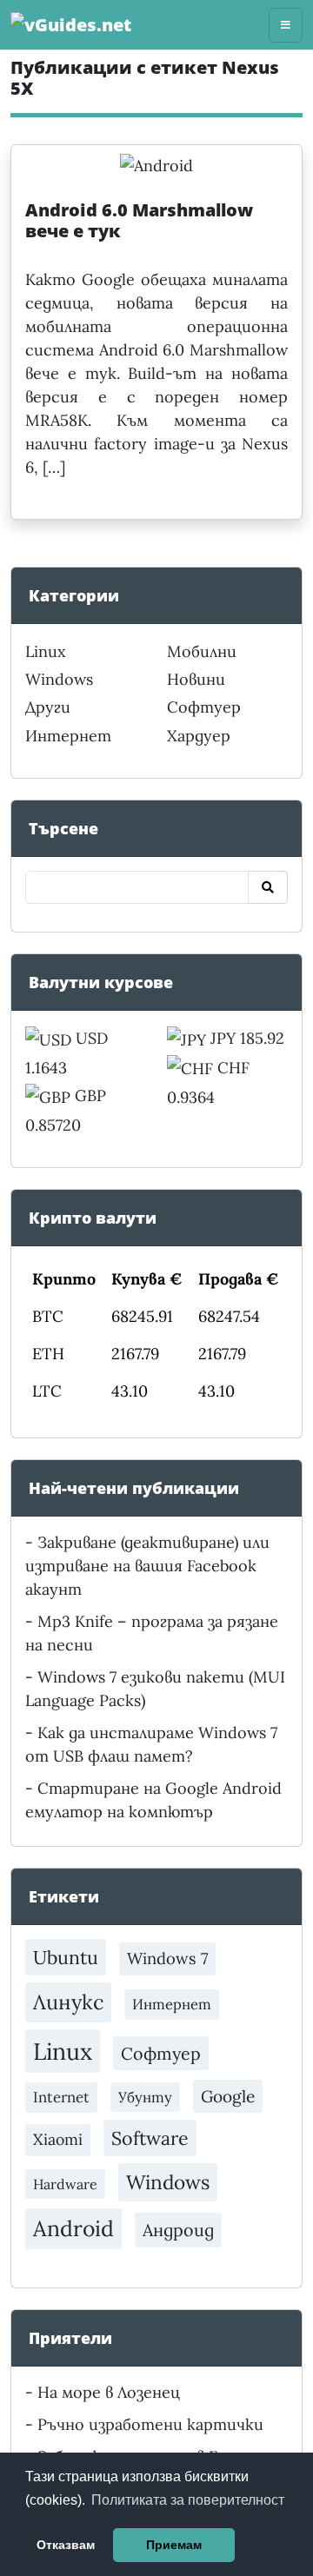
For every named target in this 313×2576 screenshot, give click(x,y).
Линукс (68, 2002)
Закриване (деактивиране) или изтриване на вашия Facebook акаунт (147, 1566)
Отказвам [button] (66, 2545)
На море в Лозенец (109, 2392)
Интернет (68, 736)
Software (150, 2138)
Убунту (145, 2097)
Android (73, 2228)
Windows (59, 679)
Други (48, 707)
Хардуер (199, 736)
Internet (61, 2097)
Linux (46, 651)
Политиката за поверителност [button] (188, 2500)
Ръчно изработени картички (150, 2424)
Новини (196, 679)
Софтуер (204, 707)
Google (228, 2096)
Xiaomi (58, 2139)
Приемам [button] (174, 2545)
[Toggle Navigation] (286, 25)
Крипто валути (93, 1218)
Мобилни (202, 651)
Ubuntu (66, 1957)
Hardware (65, 2184)
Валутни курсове (101, 982)
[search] (268, 887)
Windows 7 (167, 1959)
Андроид (178, 2230)
